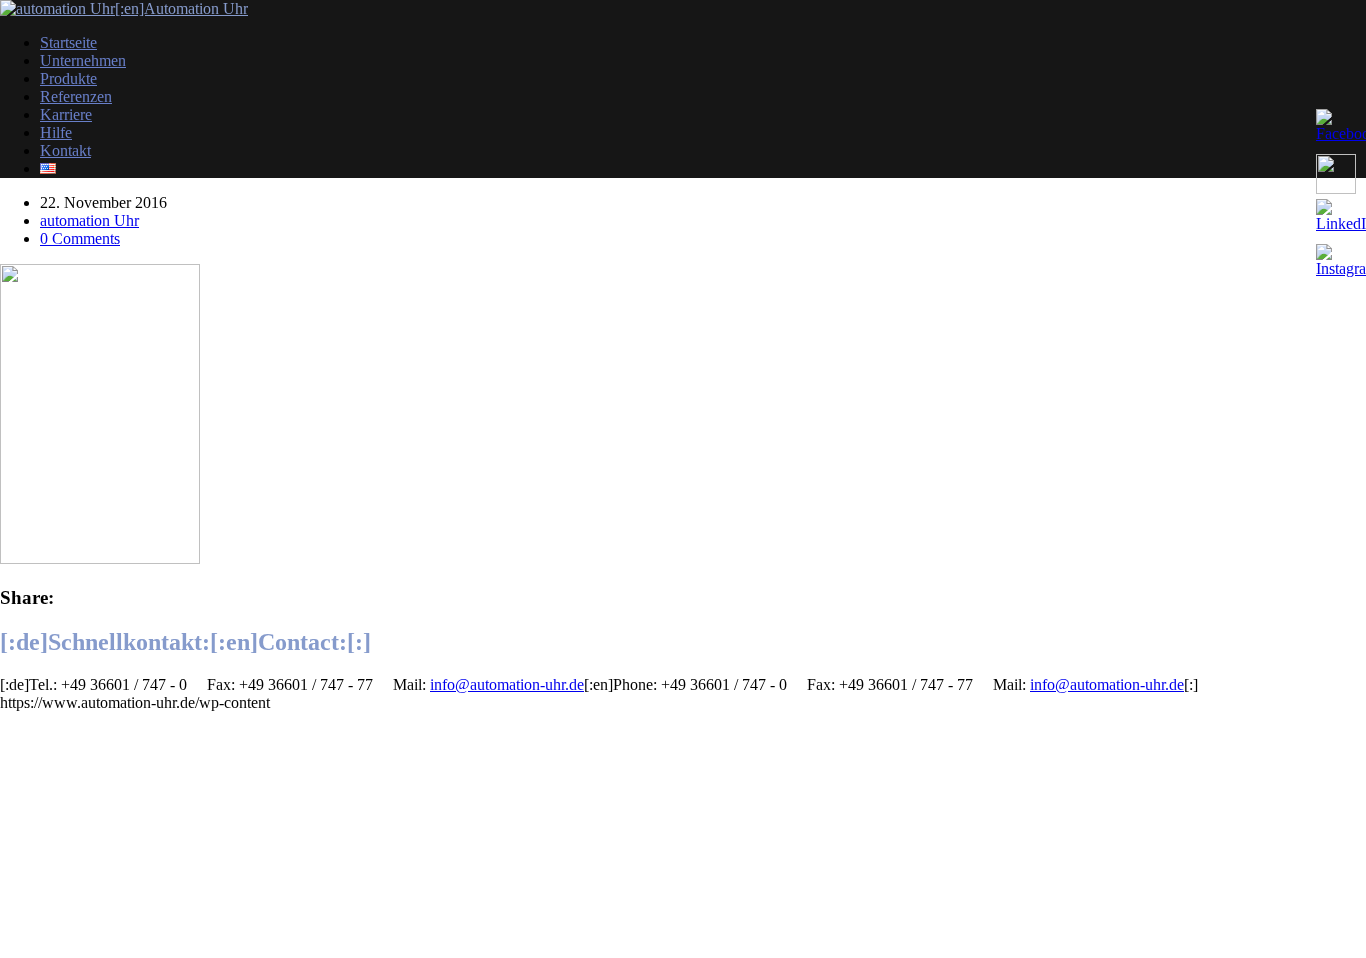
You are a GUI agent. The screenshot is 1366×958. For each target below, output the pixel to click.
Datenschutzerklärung (69, 788)
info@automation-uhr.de (507, 684)
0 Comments (80, 238)
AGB (17, 754)
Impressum (34, 720)
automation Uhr (89, 220)
